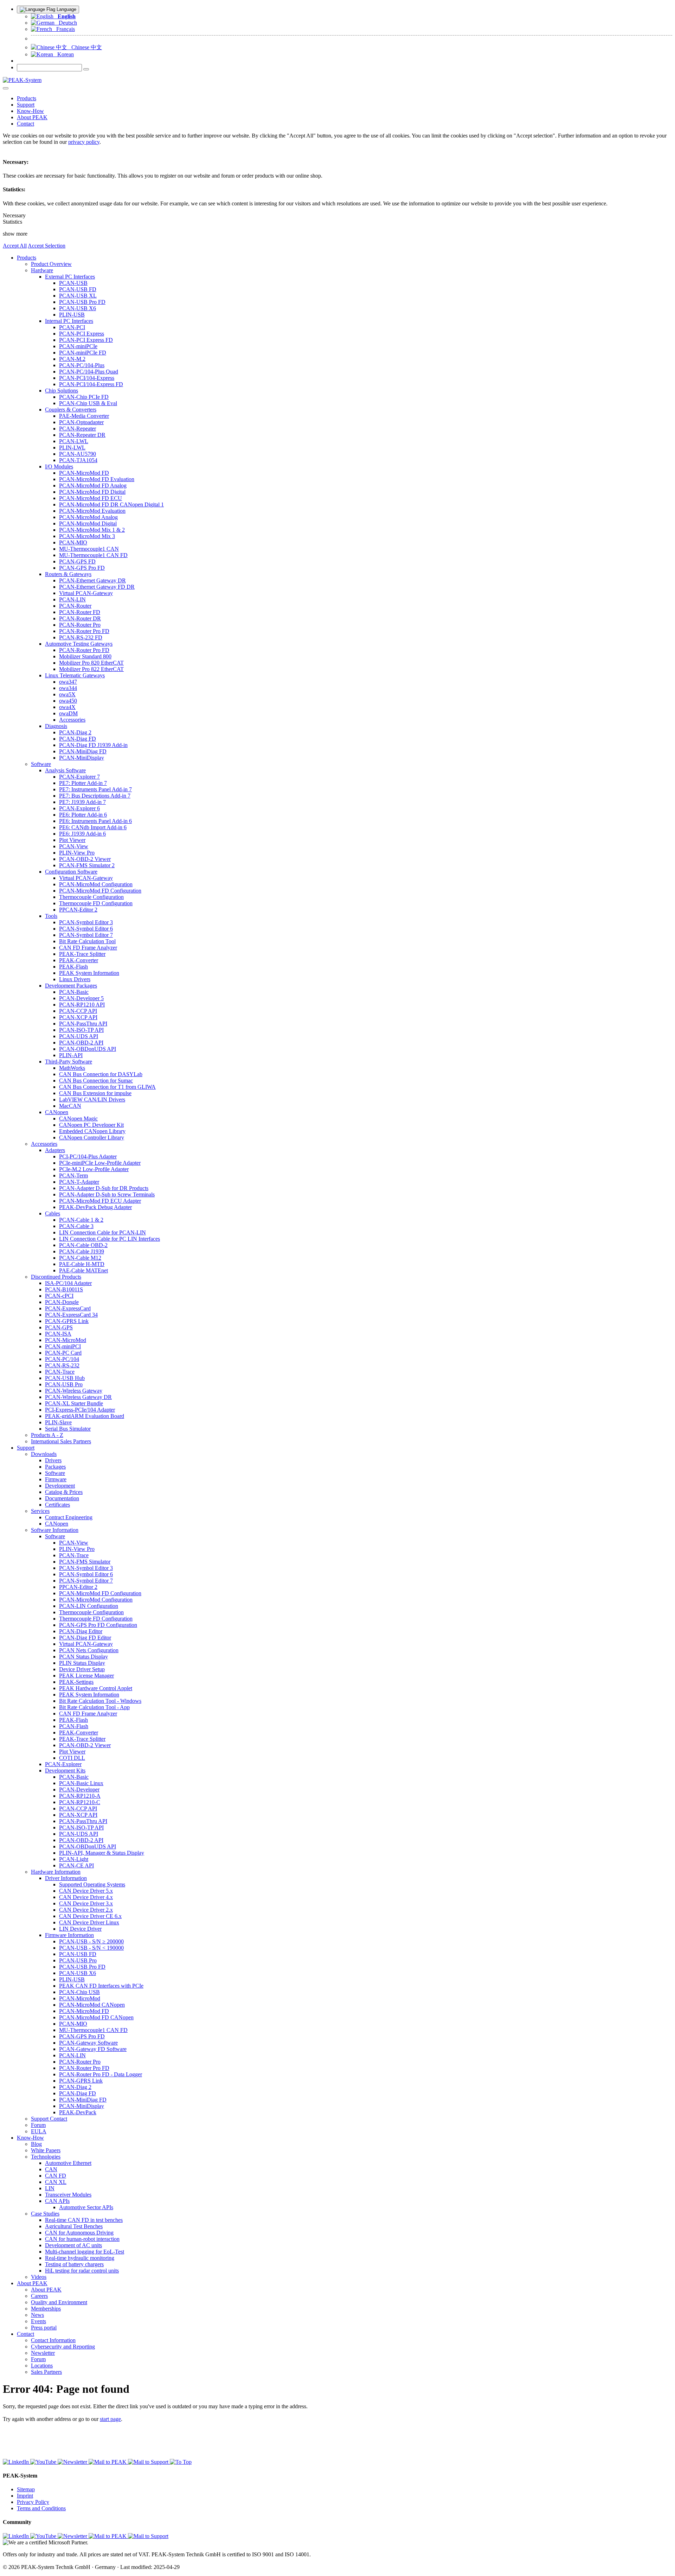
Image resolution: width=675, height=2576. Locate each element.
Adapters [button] (55, 1150)
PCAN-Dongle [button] (62, 1302)
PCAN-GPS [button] (59, 1327)
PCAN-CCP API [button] (78, 1011)
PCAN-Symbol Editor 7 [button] (86, 935)
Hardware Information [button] (56, 1872)
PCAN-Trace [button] (60, 1372)
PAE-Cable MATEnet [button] (83, 1270)
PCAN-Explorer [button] (63, 1764)
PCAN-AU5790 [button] (78, 454)
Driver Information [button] (66, 1878)
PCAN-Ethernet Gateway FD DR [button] (97, 587)
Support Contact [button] (49, 2119)
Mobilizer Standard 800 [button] (85, 656)
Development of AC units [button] (73, 2245)
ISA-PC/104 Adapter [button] (68, 1283)
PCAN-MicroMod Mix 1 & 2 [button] (92, 530)
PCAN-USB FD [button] (78, 289)
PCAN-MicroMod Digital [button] (88, 523)
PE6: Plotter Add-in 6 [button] (83, 815)
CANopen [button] (57, 1112)
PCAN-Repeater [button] (78, 429)
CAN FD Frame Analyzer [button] (88, 948)
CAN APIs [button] (57, 2201)
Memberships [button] (46, 2309)
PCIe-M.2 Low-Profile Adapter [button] (94, 1169)
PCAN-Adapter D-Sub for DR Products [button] (104, 1188)
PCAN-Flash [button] (74, 1726)
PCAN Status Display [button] (83, 1657)
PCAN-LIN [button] (72, 599)
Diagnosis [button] (56, 726)
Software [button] (41, 764)
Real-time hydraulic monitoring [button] (80, 2258)
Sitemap (26, 2489)
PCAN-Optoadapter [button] (81, 422)
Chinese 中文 (85, 47)
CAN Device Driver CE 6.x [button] (90, 1916)
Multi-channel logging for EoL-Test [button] (85, 2252)
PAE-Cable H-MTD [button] (82, 1264)
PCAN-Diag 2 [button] (75, 732)
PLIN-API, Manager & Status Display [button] (102, 1853)
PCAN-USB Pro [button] (64, 1384)
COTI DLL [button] (72, 1758)
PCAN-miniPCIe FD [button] (83, 353)
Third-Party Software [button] (69, 1062)
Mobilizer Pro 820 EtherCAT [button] (91, 663)
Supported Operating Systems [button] (92, 1884)
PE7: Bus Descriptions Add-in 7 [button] (95, 796)
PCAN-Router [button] (75, 606)
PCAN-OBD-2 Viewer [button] (85, 859)
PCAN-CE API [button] (76, 1865)
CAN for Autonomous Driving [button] (79, 2233)
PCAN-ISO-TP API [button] (81, 1030)
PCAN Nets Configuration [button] (89, 1650)
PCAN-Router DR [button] (80, 618)
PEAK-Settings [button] (76, 1682)
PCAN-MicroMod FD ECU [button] (91, 498)
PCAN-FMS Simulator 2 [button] (87, 865)
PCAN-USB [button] (73, 283)
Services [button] (40, 1511)
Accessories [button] (72, 720)
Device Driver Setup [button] (82, 1669)
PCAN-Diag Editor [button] (81, 1631)
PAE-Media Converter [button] (84, 416)
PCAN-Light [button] (74, 1859)
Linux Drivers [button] (75, 979)
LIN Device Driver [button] (80, 1929)
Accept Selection (47, 246)
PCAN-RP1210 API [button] (82, 1005)
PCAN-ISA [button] (58, 1334)
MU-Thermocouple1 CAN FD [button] (93, 555)
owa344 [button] (68, 688)
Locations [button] (42, 2366)
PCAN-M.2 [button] (72, 359)
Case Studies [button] (45, 2214)
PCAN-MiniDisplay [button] (82, 758)
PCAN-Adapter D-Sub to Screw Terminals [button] (107, 1194)
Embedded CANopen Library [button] (92, 1131)
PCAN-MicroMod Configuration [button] (96, 884)
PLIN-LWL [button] (72, 448)
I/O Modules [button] (59, 466)
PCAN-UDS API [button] (79, 1036)
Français (63, 29)
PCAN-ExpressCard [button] (68, 1308)
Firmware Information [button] (69, 1935)
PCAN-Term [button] (73, 1175)
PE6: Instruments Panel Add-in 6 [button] (95, 821)
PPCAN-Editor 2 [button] (78, 910)
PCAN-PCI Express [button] (82, 334)
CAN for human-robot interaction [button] (82, 2239)
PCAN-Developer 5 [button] (81, 998)
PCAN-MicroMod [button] (66, 1340)
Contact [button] (25, 124)
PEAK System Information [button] (89, 973)
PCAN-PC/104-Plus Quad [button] (89, 372)
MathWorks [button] (72, 1068)
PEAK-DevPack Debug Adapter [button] (95, 1207)
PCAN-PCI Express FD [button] (86, 340)
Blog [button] (36, 2144)
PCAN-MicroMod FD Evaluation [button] (97, 479)
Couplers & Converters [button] (71, 410)
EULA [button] (39, 2131)
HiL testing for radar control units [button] (82, 2271)
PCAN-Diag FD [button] (78, 739)
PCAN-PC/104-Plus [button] (82, 365)
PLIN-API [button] (71, 1055)
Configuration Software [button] (71, 872)
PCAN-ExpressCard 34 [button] (71, 1315)
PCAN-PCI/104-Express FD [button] (91, 384)
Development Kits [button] (65, 1770)
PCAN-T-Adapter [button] (79, 1182)
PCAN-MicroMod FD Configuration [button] (100, 891)
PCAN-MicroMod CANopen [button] (92, 2005)
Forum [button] (38, 2125)
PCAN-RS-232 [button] (62, 1365)
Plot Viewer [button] (72, 840)
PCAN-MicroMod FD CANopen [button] (96, 2017)
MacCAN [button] (70, 1106)
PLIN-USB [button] (72, 315)
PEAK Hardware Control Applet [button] (96, 1688)
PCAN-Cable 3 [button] (76, 1226)
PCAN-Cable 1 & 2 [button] (81, 1220)
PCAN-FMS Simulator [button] (85, 1562)
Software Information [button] (55, 1530)
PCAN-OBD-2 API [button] (81, 1043)
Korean (63, 54)
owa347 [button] (68, 682)
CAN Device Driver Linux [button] (89, 1922)
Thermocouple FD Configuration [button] (96, 903)
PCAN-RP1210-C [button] (80, 1802)
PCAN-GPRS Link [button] (67, 1321)
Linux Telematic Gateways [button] (75, 675)
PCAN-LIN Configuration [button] (89, 1606)
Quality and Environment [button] (59, 2302)
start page (110, 2419)
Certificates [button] (57, 1505)
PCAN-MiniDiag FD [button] (83, 751)
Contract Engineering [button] (69, 1517)
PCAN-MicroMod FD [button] (84, 473)
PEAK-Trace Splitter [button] (82, 954)
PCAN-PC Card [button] (63, 1353)
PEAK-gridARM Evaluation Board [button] (85, 1416)
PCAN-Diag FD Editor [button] (85, 1638)
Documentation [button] (62, 1498)
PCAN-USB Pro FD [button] (82, 302)
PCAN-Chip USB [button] (79, 1992)
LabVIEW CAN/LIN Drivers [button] (92, 1100)
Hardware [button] (42, 270)
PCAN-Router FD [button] (80, 612)
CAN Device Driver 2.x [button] (86, 1910)
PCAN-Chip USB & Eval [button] (88, 403)
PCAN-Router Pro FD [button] (84, 631)
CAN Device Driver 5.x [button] (86, 1891)
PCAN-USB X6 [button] (78, 308)
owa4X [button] (67, 707)
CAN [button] (51, 2169)
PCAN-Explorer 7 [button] (79, 777)
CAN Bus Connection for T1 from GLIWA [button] (107, 1087)
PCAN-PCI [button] (72, 327)
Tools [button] (51, 916)
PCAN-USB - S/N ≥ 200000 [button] (91, 1941)
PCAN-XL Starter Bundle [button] (74, 1403)
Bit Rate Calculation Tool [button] (87, 941)
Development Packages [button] (71, 986)
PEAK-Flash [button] (73, 967)
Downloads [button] (44, 1454)
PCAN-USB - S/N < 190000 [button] (91, 1948)
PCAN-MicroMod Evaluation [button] (92, 511)
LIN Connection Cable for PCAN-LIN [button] (102, 1232)
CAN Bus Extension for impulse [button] (95, 1093)
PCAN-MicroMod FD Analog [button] (93, 485)
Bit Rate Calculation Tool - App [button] (94, 1707)
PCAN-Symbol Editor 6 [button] (86, 929)
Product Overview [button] (51, 264)
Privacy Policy (33, 2502)
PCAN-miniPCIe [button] (78, 346)
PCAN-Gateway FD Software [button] (93, 2049)
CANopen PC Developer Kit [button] (91, 1125)
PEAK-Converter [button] (79, 960)
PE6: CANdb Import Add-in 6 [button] (93, 827)
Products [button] (27, 98)
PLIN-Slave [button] (58, 1422)
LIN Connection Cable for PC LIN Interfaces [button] (110, 1239)
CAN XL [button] (56, 2182)
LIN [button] (50, 2188)
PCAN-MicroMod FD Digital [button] (92, 492)
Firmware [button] (56, 1479)
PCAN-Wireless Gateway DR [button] (78, 1397)
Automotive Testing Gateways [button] (79, 644)
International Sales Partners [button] (61, 1441)
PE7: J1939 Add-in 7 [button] (82, 802)
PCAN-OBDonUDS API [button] (88, 1049)
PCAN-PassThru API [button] (83, 1024)
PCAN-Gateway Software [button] (88, 2043)
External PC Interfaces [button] (70, 277)
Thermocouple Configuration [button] (91, 897)
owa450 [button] (68, 701)
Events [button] (38, 2321)
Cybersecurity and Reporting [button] (63, 2347)
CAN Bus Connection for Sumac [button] (96, 1081)
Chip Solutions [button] (62, 391)
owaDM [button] (68, 713)
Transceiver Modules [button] (68, 2195)
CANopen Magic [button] (78, 1118)
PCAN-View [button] (74, 846)
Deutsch (66, 23)
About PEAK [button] (32, 117)
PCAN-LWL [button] (74, 441)
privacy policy (84, 142)
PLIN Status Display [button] (82, 1663)
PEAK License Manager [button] (86, 1676)
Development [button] (60, 1486)
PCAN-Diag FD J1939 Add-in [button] (93, 745)
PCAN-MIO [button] (73, 542)
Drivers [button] (53, 1460)
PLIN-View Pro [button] (77, 853)
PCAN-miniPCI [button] (63, 1346)
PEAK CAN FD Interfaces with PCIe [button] (101, 1986)
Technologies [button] (46, 2157)
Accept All (15, 246)
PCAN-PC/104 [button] (62, 1359)
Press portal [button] (44, 2328)
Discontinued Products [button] (56, 1277)
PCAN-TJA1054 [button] (78, 460)
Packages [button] (55, 1467)
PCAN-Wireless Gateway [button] (74, 1391)
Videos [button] (39, 2277)
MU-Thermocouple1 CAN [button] (89, 549)
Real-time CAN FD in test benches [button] (84, 2220)
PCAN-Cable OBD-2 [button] (83, 1245)
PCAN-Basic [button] (74, 992)
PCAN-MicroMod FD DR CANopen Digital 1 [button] (111, 504)
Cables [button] (53, 1213)
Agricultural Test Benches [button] (74, 2226)
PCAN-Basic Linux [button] (81, 1783)
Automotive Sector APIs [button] (86, 2207)
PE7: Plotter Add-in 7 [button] (83, 783)
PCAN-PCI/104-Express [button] (87, 378)
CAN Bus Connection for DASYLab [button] (101, 1074)
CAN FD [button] (56, 2176)
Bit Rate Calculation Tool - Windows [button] (100, 1701)
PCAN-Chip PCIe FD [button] (84, 397)
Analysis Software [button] (65, 770)
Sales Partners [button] (46, 2372)
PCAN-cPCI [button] (59, 1296)
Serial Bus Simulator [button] (68, 1429)
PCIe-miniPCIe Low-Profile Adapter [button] (100, 1163)
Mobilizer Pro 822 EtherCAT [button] (91, 669)
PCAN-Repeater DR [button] (82, 435)
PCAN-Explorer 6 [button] (79, 808)
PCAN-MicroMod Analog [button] (88, 517)
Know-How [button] (30, 111)
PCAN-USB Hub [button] (65, 1378)
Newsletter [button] (43, 2353)
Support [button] (26, 105)
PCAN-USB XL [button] (78, 296)
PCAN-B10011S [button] (64, 1289)
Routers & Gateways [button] (68, 574)
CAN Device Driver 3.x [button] (86, 1903)
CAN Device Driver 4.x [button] (86, 1897)
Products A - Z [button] (47, 1435)
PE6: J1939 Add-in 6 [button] (82, 834)
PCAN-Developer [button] (79, 1789)
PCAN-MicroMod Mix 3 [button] (87, 536)
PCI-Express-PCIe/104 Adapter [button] (80, 1410)
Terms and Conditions (41, 2508)
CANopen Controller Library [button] (92, 1137)
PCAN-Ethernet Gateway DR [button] (92, 580)
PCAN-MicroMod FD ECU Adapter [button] (100, 1201)
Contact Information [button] (53, 2340)
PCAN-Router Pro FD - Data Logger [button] (101, 2074)
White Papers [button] (46, 2150)
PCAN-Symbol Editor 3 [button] (86, 922)
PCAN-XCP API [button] (78, 1017)
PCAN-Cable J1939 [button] (82, 1251)
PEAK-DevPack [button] (78, 2112)
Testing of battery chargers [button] (74, 2264)
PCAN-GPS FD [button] (77, 561)
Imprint (25, 2496)
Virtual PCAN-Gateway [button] (86, 593)
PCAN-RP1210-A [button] (80, 1796)
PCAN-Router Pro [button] (80, 625)
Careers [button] (39, 2296)
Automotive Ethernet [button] (68, 2163)
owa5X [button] (67, 694)
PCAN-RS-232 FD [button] (81, 637)
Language (66, 9)
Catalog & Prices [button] (64, 1492)
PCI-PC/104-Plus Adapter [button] (88, 1156)
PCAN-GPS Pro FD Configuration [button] (98, 1625)
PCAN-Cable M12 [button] (80, 1258)
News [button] (37, 2315)
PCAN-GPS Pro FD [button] (82, 568)
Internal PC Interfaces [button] (69, 321)
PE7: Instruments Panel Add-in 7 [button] (95, 789)
